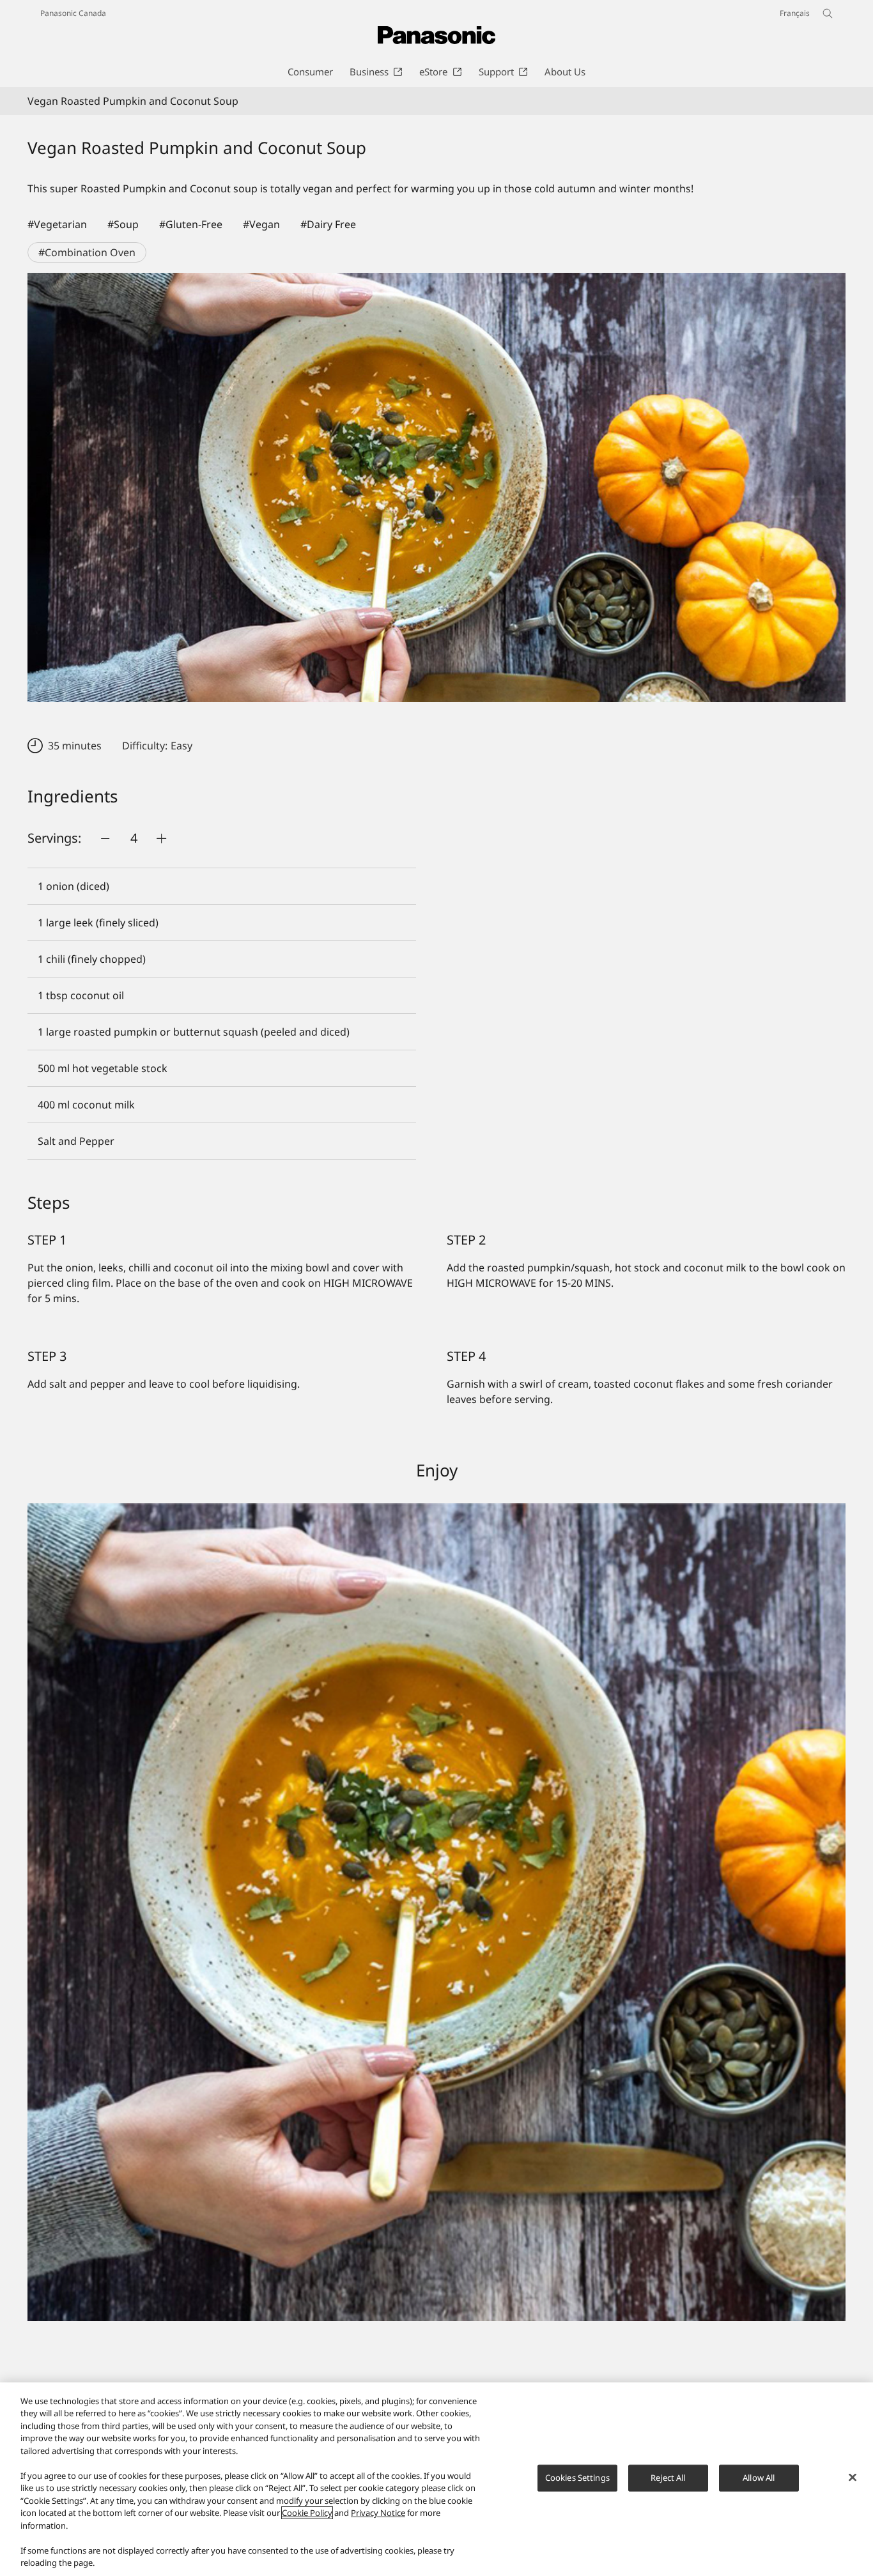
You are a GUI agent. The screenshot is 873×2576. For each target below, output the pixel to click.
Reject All (668, 2478)
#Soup (123, 224)
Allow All (759, 2478)
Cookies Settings (577, 2478)
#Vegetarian (57, 224)
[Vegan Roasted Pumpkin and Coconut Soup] (436, 487)
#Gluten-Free (191, 224)
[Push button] (105, 838)
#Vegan (261, 224)
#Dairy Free (328, 224)
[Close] (853, 2478)
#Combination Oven (87, 252)
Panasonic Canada (73, 13)
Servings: (54, 838)
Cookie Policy (307, 2513)
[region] (436, 2479)
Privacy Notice (378, 2513)
